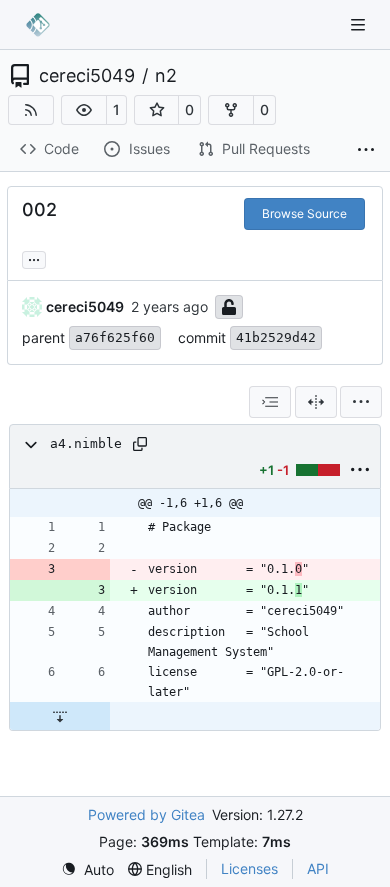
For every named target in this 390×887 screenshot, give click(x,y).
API (318, 868)
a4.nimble (86, 443)
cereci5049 (87, 76)
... (34, 257)
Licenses (249, 868)
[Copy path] (140, 444)
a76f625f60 (115, 337)
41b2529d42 (276, 337)
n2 (166, 76)
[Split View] (316, 402)
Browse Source (304, 213)
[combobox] (270, 402)
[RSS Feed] (31, 110)
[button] (84, 110)
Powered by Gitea (146, 814)
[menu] (361, 402)
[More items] (366, 150)
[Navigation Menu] (360, 24)
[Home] (38, 25)
